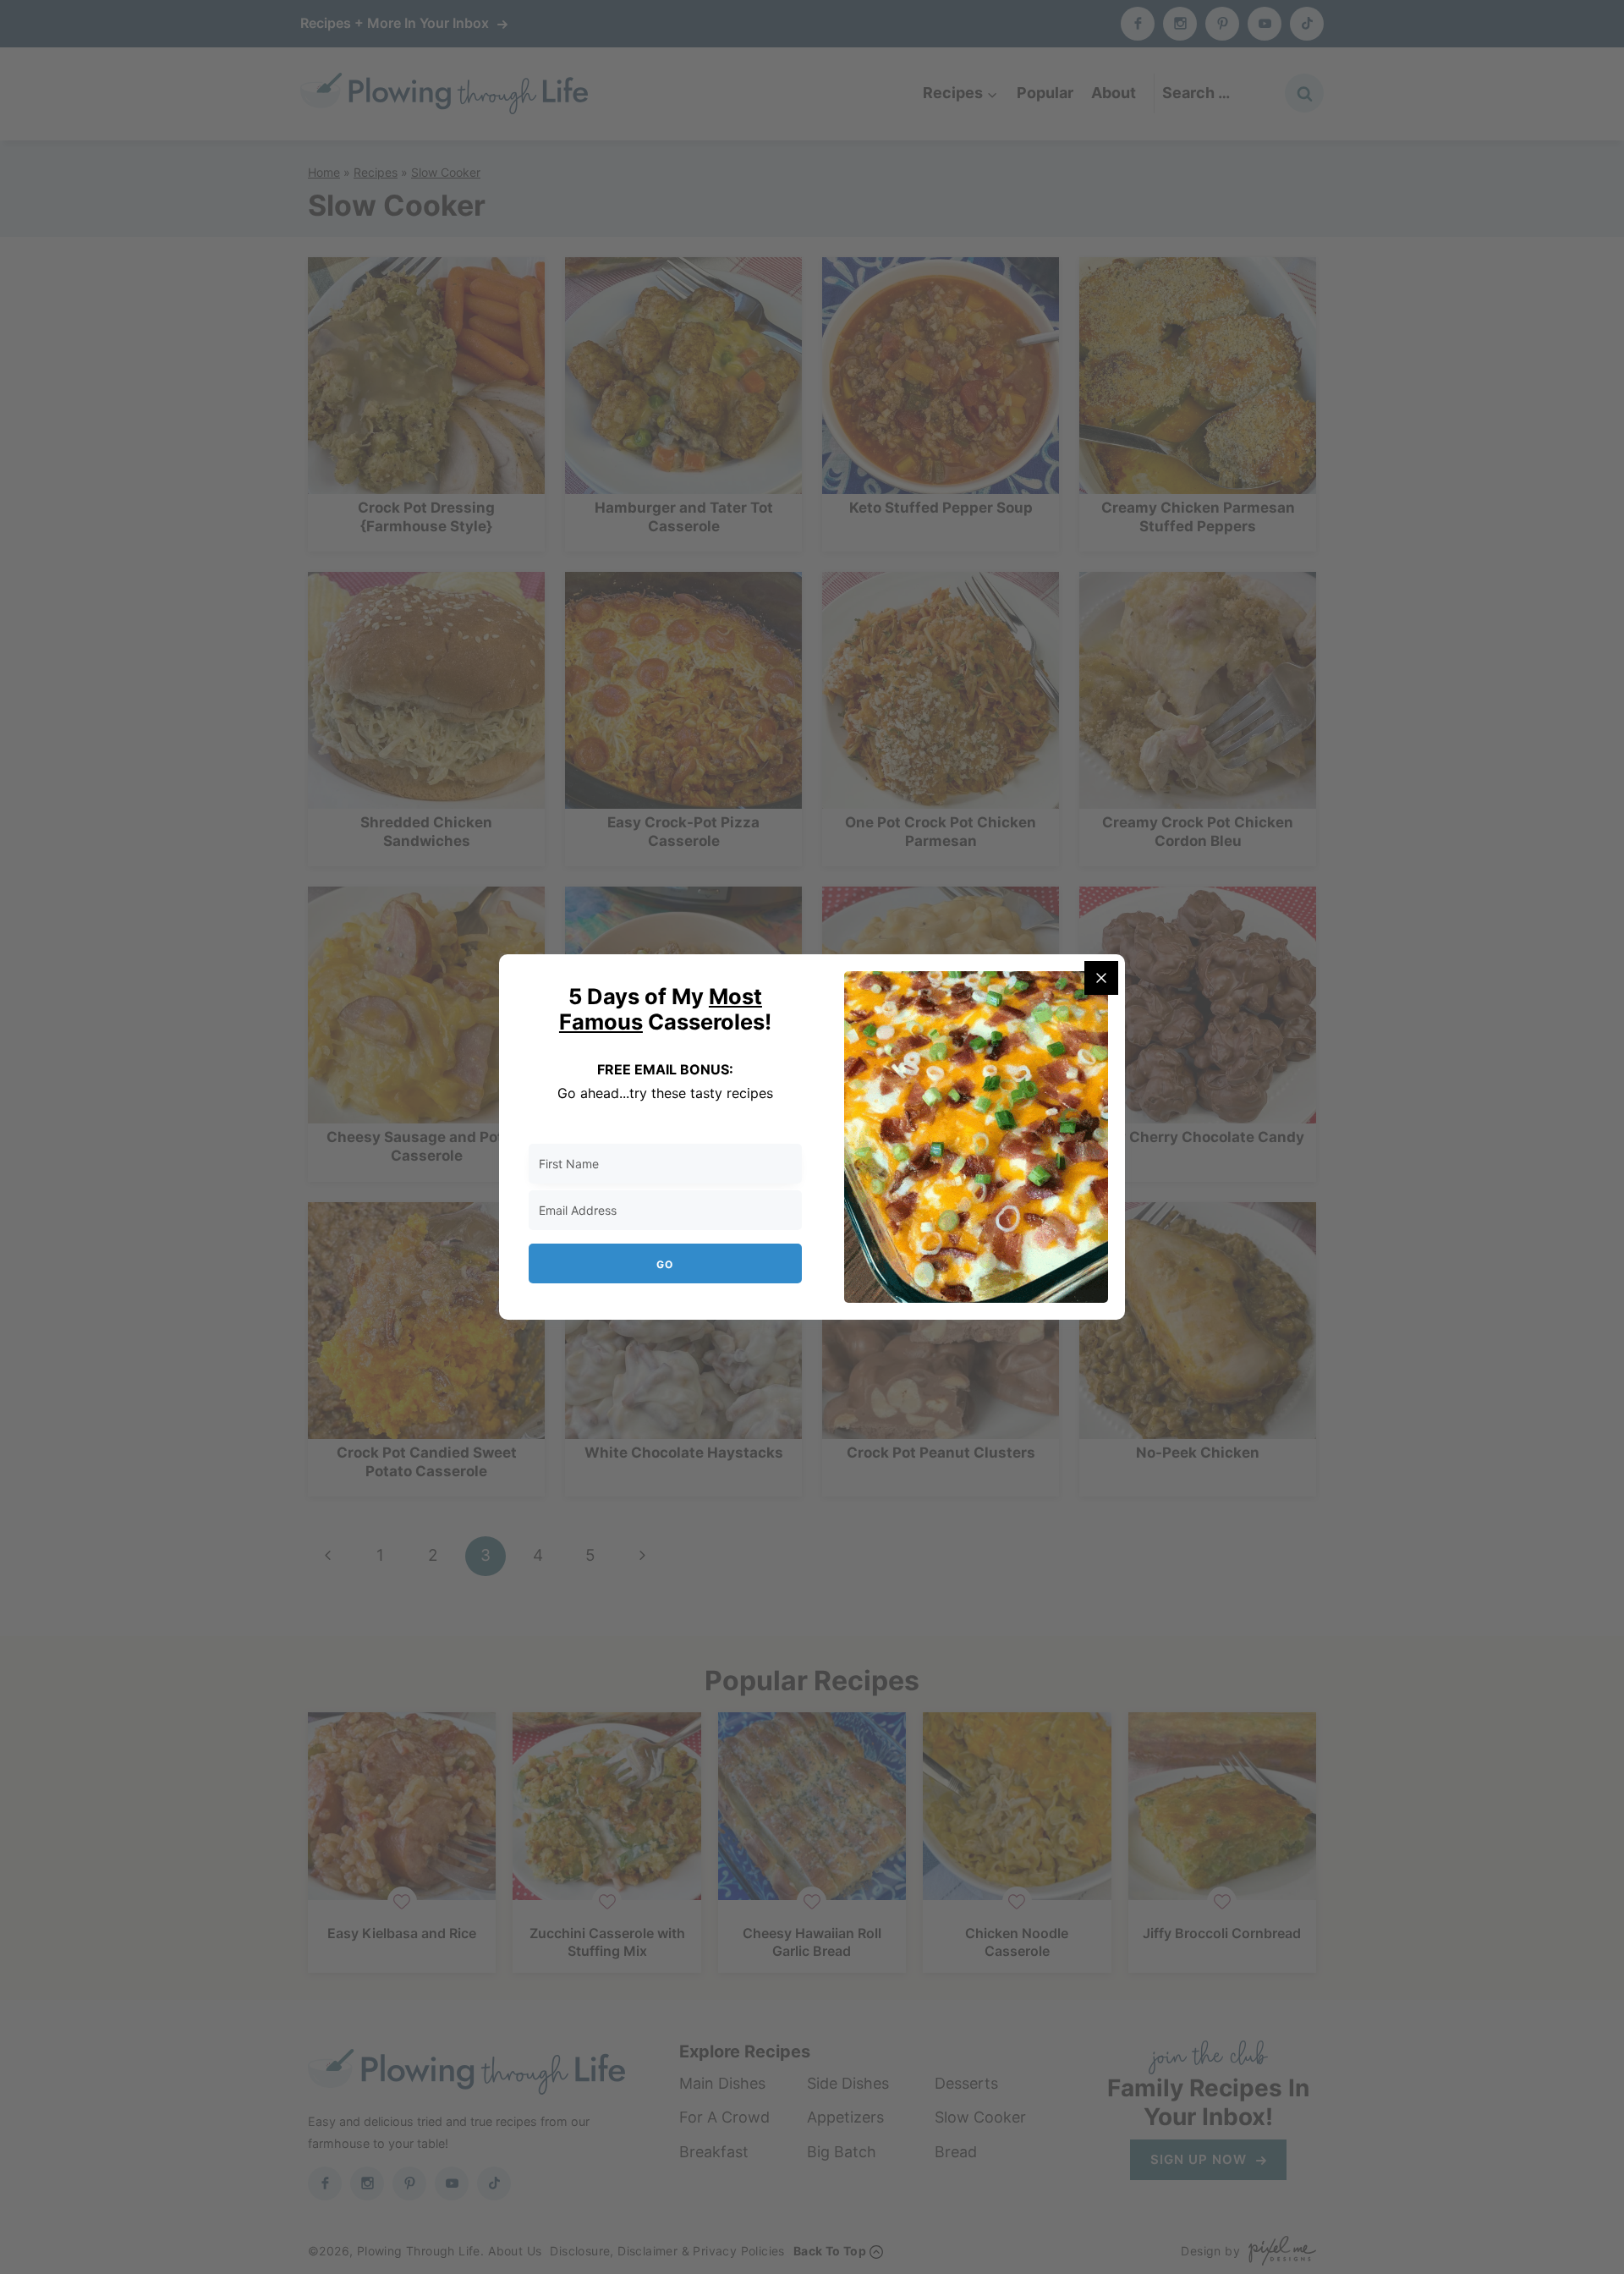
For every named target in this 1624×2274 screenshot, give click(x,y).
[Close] (1101, 978)
